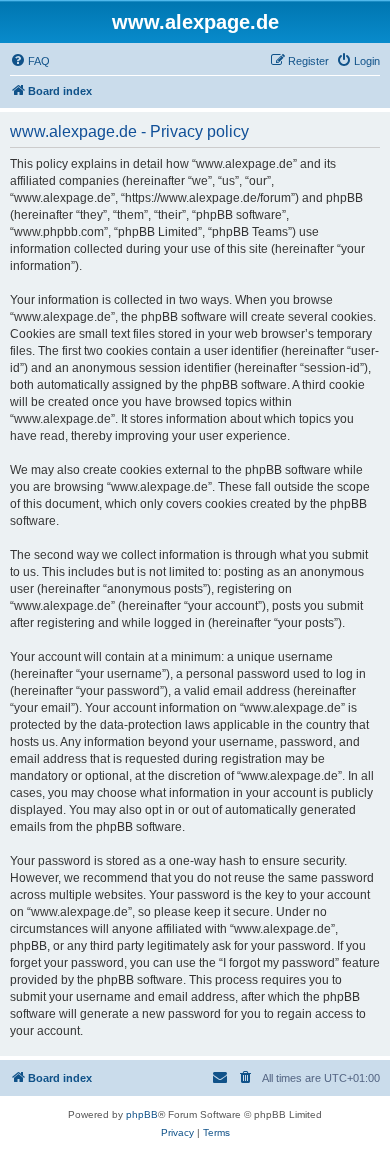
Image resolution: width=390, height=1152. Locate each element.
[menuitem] (30, 61)
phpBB (142, 1114)
